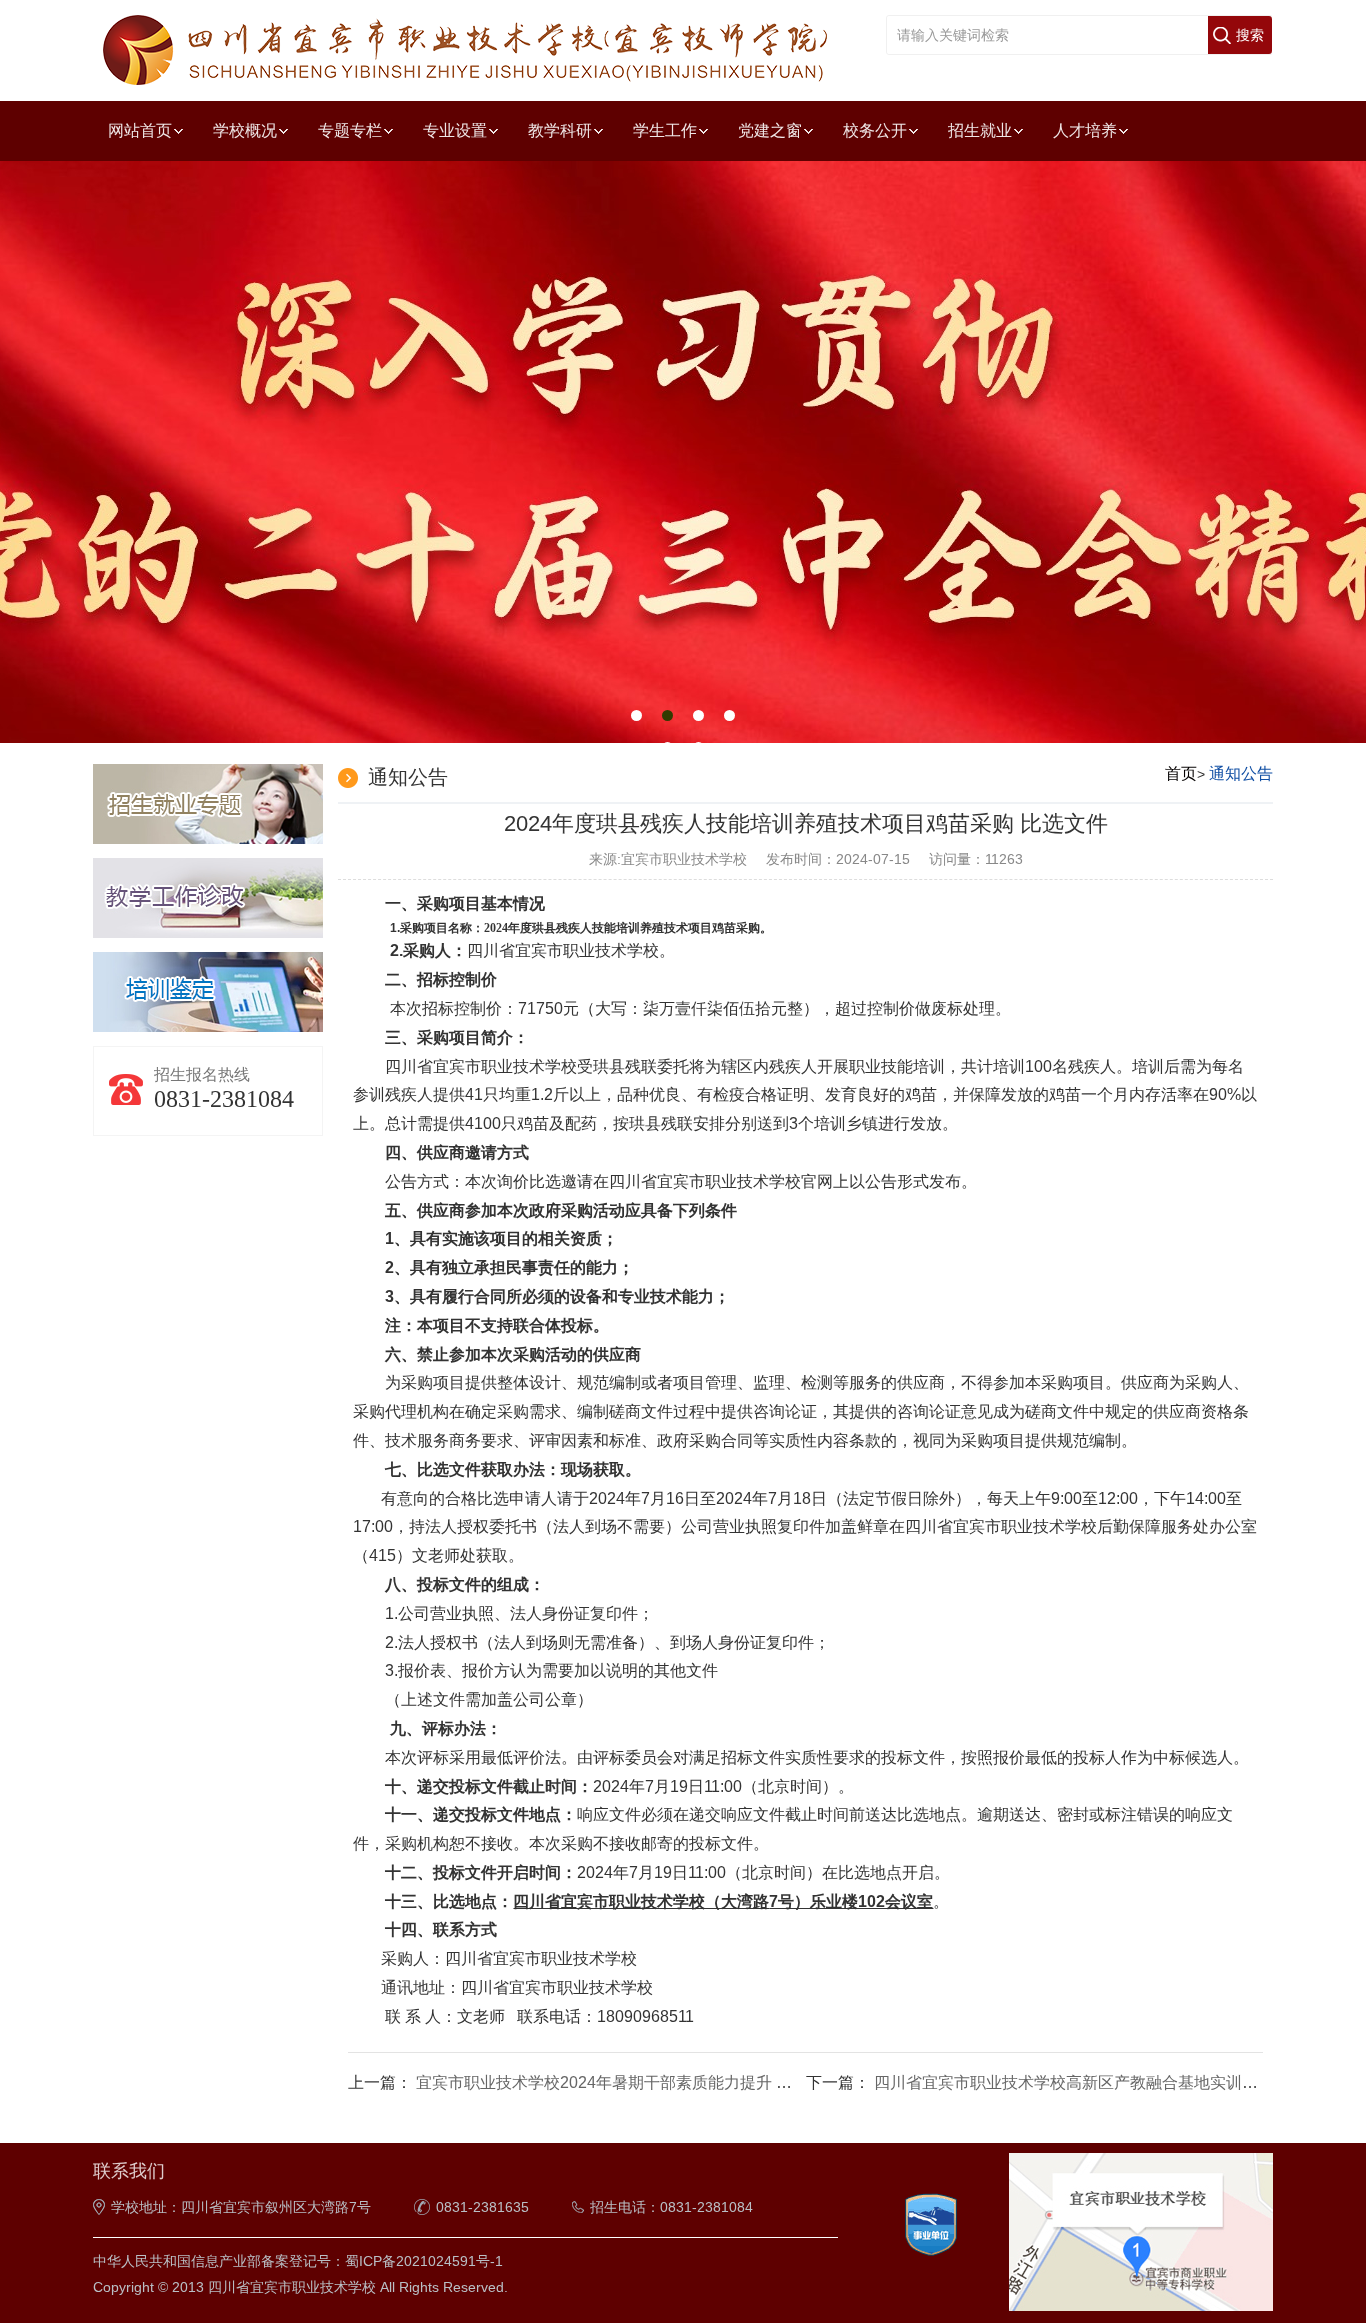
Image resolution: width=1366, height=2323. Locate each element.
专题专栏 (350, 130)
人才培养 (1085, 130)
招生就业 (980, 130)
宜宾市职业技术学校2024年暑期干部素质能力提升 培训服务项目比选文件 (676, 2082)
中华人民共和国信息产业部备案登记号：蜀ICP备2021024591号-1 (298, 2261)
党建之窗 (770, 130)
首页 (1181, 773)
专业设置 (455, 130)
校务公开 (875, 130)
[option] (683, 452)
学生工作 (665, 130)
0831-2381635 (482, 2207)
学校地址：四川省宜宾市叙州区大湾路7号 (241, 2207)
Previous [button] (214, 428)
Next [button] (1151, 428)
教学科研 (560, 130)
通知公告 (1241, 773)
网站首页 (140, 130)
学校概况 (245, 130)
